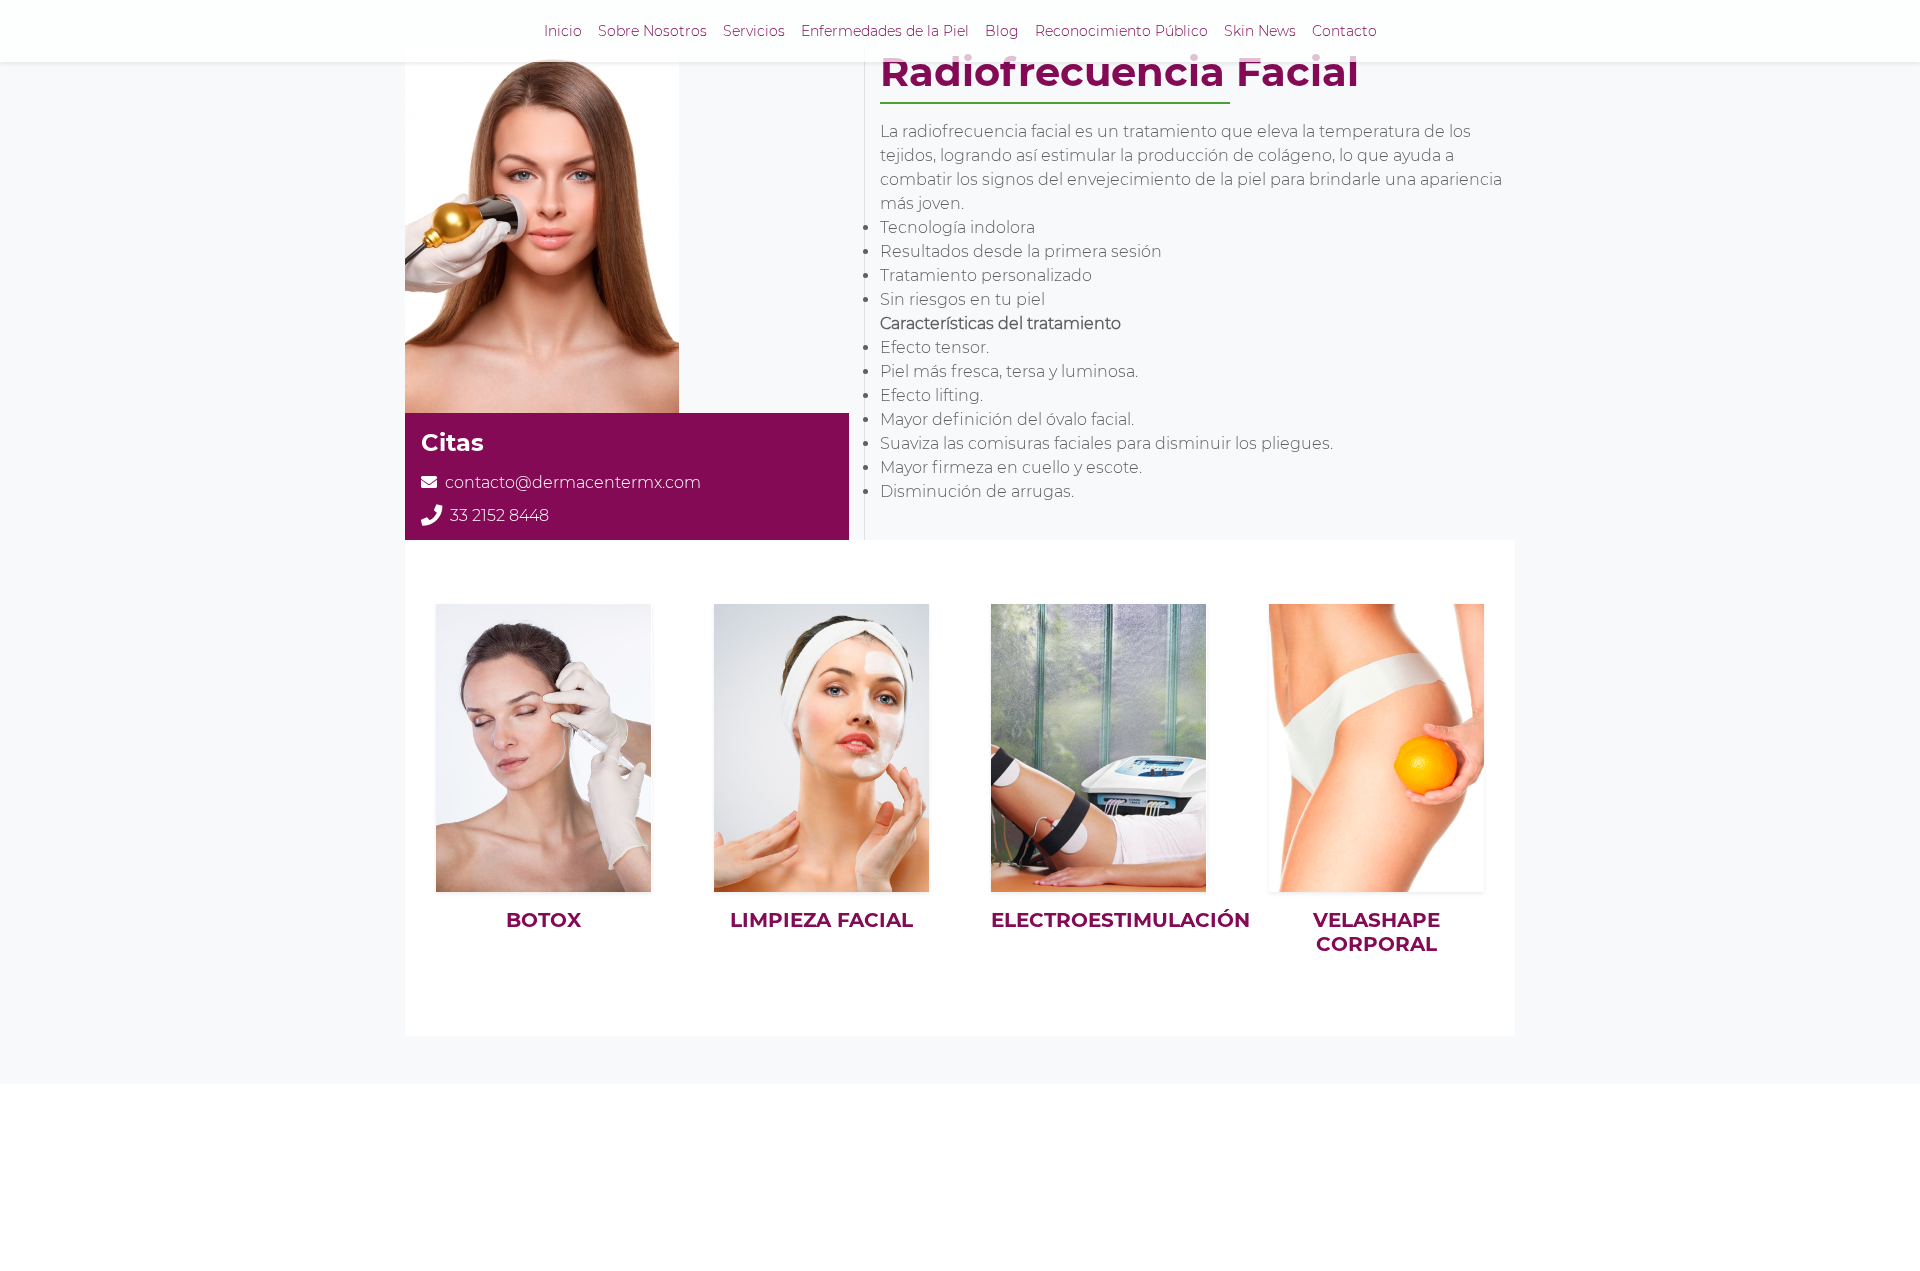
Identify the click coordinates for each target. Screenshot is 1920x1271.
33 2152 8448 (499, 515)
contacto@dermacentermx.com (573, 482)
